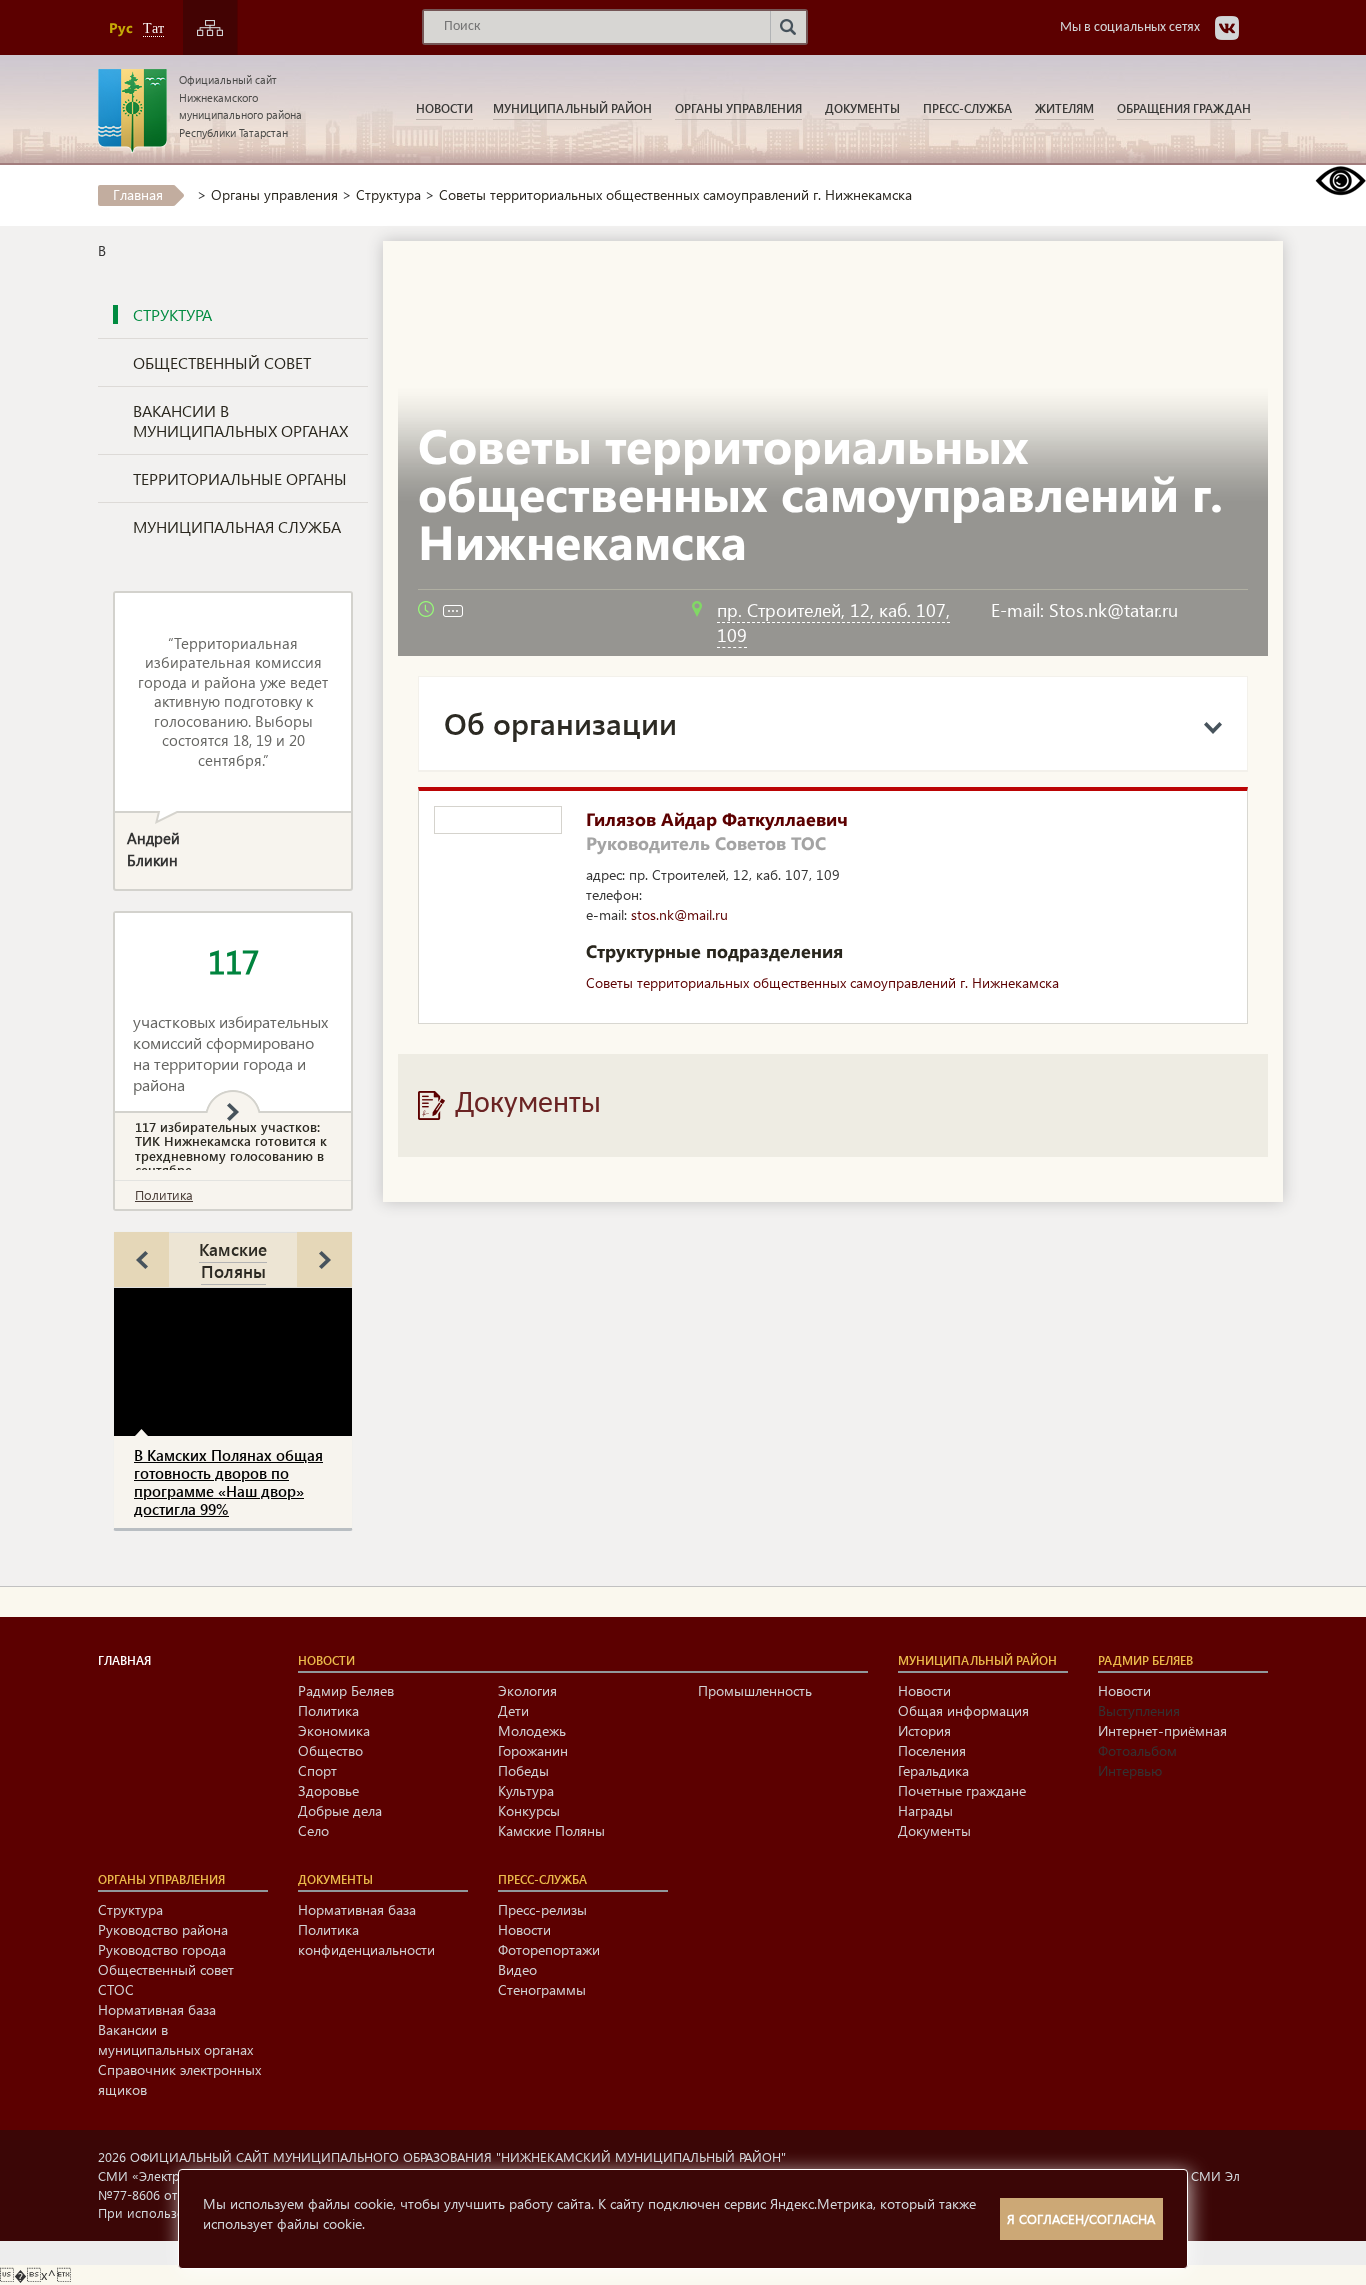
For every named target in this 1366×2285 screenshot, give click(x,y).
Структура (388, 194)
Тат (153, 28)
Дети (513, 1710)
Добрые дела (340, 1810)
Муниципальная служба (237, 526)
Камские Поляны (233, 1260)
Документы (862, 108)
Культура (526, 1790)
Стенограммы (542, 1989)
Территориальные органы (240, 478)
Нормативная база (157, 2009)
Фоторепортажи (549, 1949)
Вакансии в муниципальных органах (240, 420)
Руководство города (162, 1949)
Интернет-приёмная (1162, 1730)
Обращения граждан (1184, 108)
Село (313, 1830)
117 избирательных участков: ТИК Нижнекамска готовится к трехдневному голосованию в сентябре (231, 1148)
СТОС (116, 1989)
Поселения (932, 1750)
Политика (164, 1194)
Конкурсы (529, 1810)
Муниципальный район (572, 108)
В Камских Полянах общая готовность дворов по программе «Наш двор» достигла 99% (228, 1482)
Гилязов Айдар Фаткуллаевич (717, 819)
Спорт (317, 1770)
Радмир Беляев (346, 1690)
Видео (517, 1969)
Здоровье (328, 1790)
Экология (527, 1690)
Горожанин (533, 1750)
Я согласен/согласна (1081, 2218)
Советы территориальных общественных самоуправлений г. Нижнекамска (822, 982)
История (924, 1730)
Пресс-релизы (542, 1909)
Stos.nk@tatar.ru (1113, 609)
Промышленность (755, 1690)
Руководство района (163, 1929)
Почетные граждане (962, 1790)
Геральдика (933, 1770)
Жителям (1064, 108)
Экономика (334, 1730)
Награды (925, 1810)
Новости (444, 108)
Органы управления (738, 108)
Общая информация (963, 1710)
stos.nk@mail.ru (679, 914)
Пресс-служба (967, 108)
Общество (330, 1750)
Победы (523, 1770)
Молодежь (532, 1730)
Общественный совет (222, 362)
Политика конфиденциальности (366, 1939)
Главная (138, 194)
